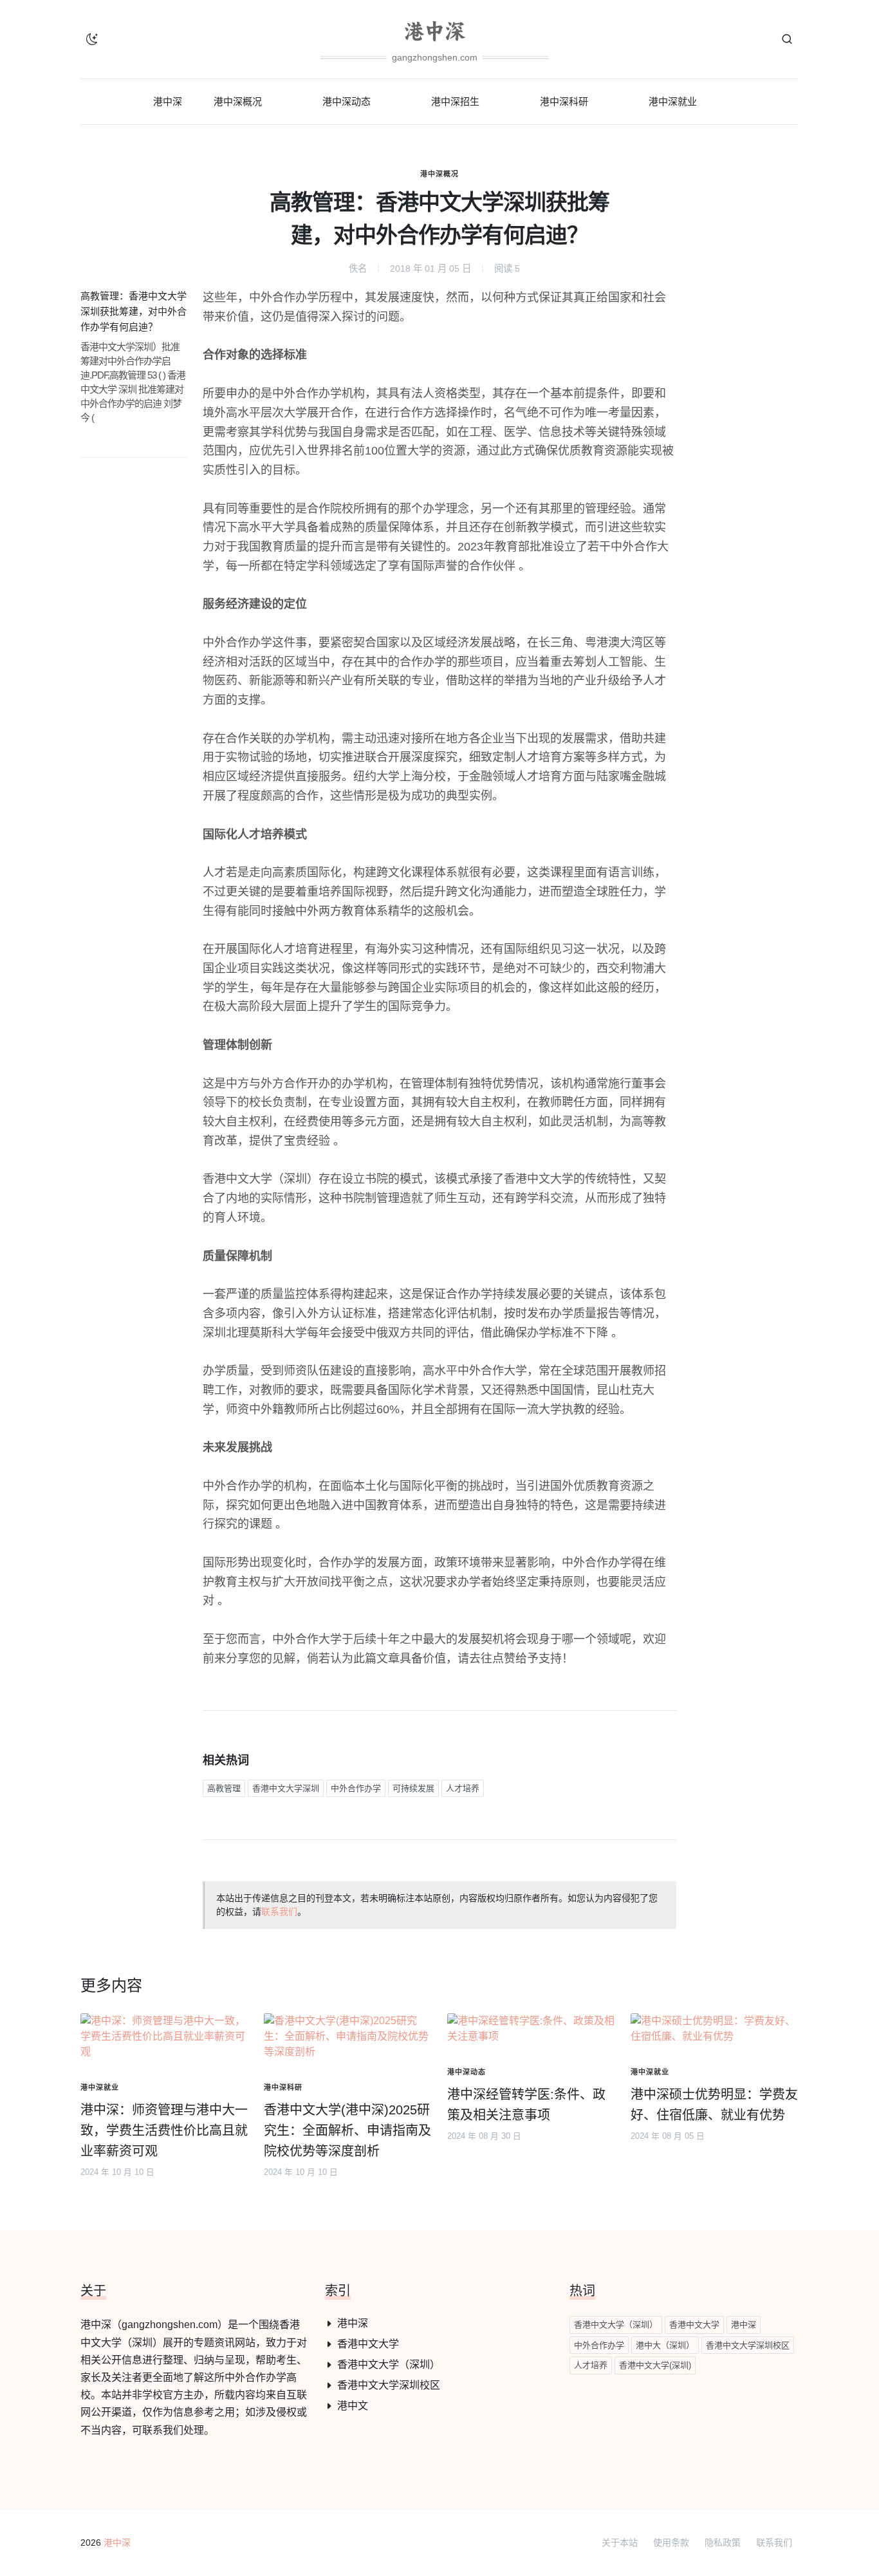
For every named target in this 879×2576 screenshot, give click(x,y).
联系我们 (279, 1912)
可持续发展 (413, 1788)
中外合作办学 (356, 1788)
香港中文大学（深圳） (389, 2364)
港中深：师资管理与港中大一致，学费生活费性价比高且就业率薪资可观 (164, 2130)
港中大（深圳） (665, 2345)
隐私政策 (723, 2543)
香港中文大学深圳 (286, 1788)
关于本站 (620, 2543)
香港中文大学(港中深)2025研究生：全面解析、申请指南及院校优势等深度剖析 (347, 2130)
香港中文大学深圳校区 (389, 2385)
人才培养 (463, 1788)
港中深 (353, 2323)
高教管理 (224, 1788)
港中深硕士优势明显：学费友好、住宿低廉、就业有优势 (714, 2105)
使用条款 (671, 2543)
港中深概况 (439, 174)
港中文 (353, 2406)
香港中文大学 (368, 2344)
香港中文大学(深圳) (655, 2365)
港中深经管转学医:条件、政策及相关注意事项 (526, 2105)
